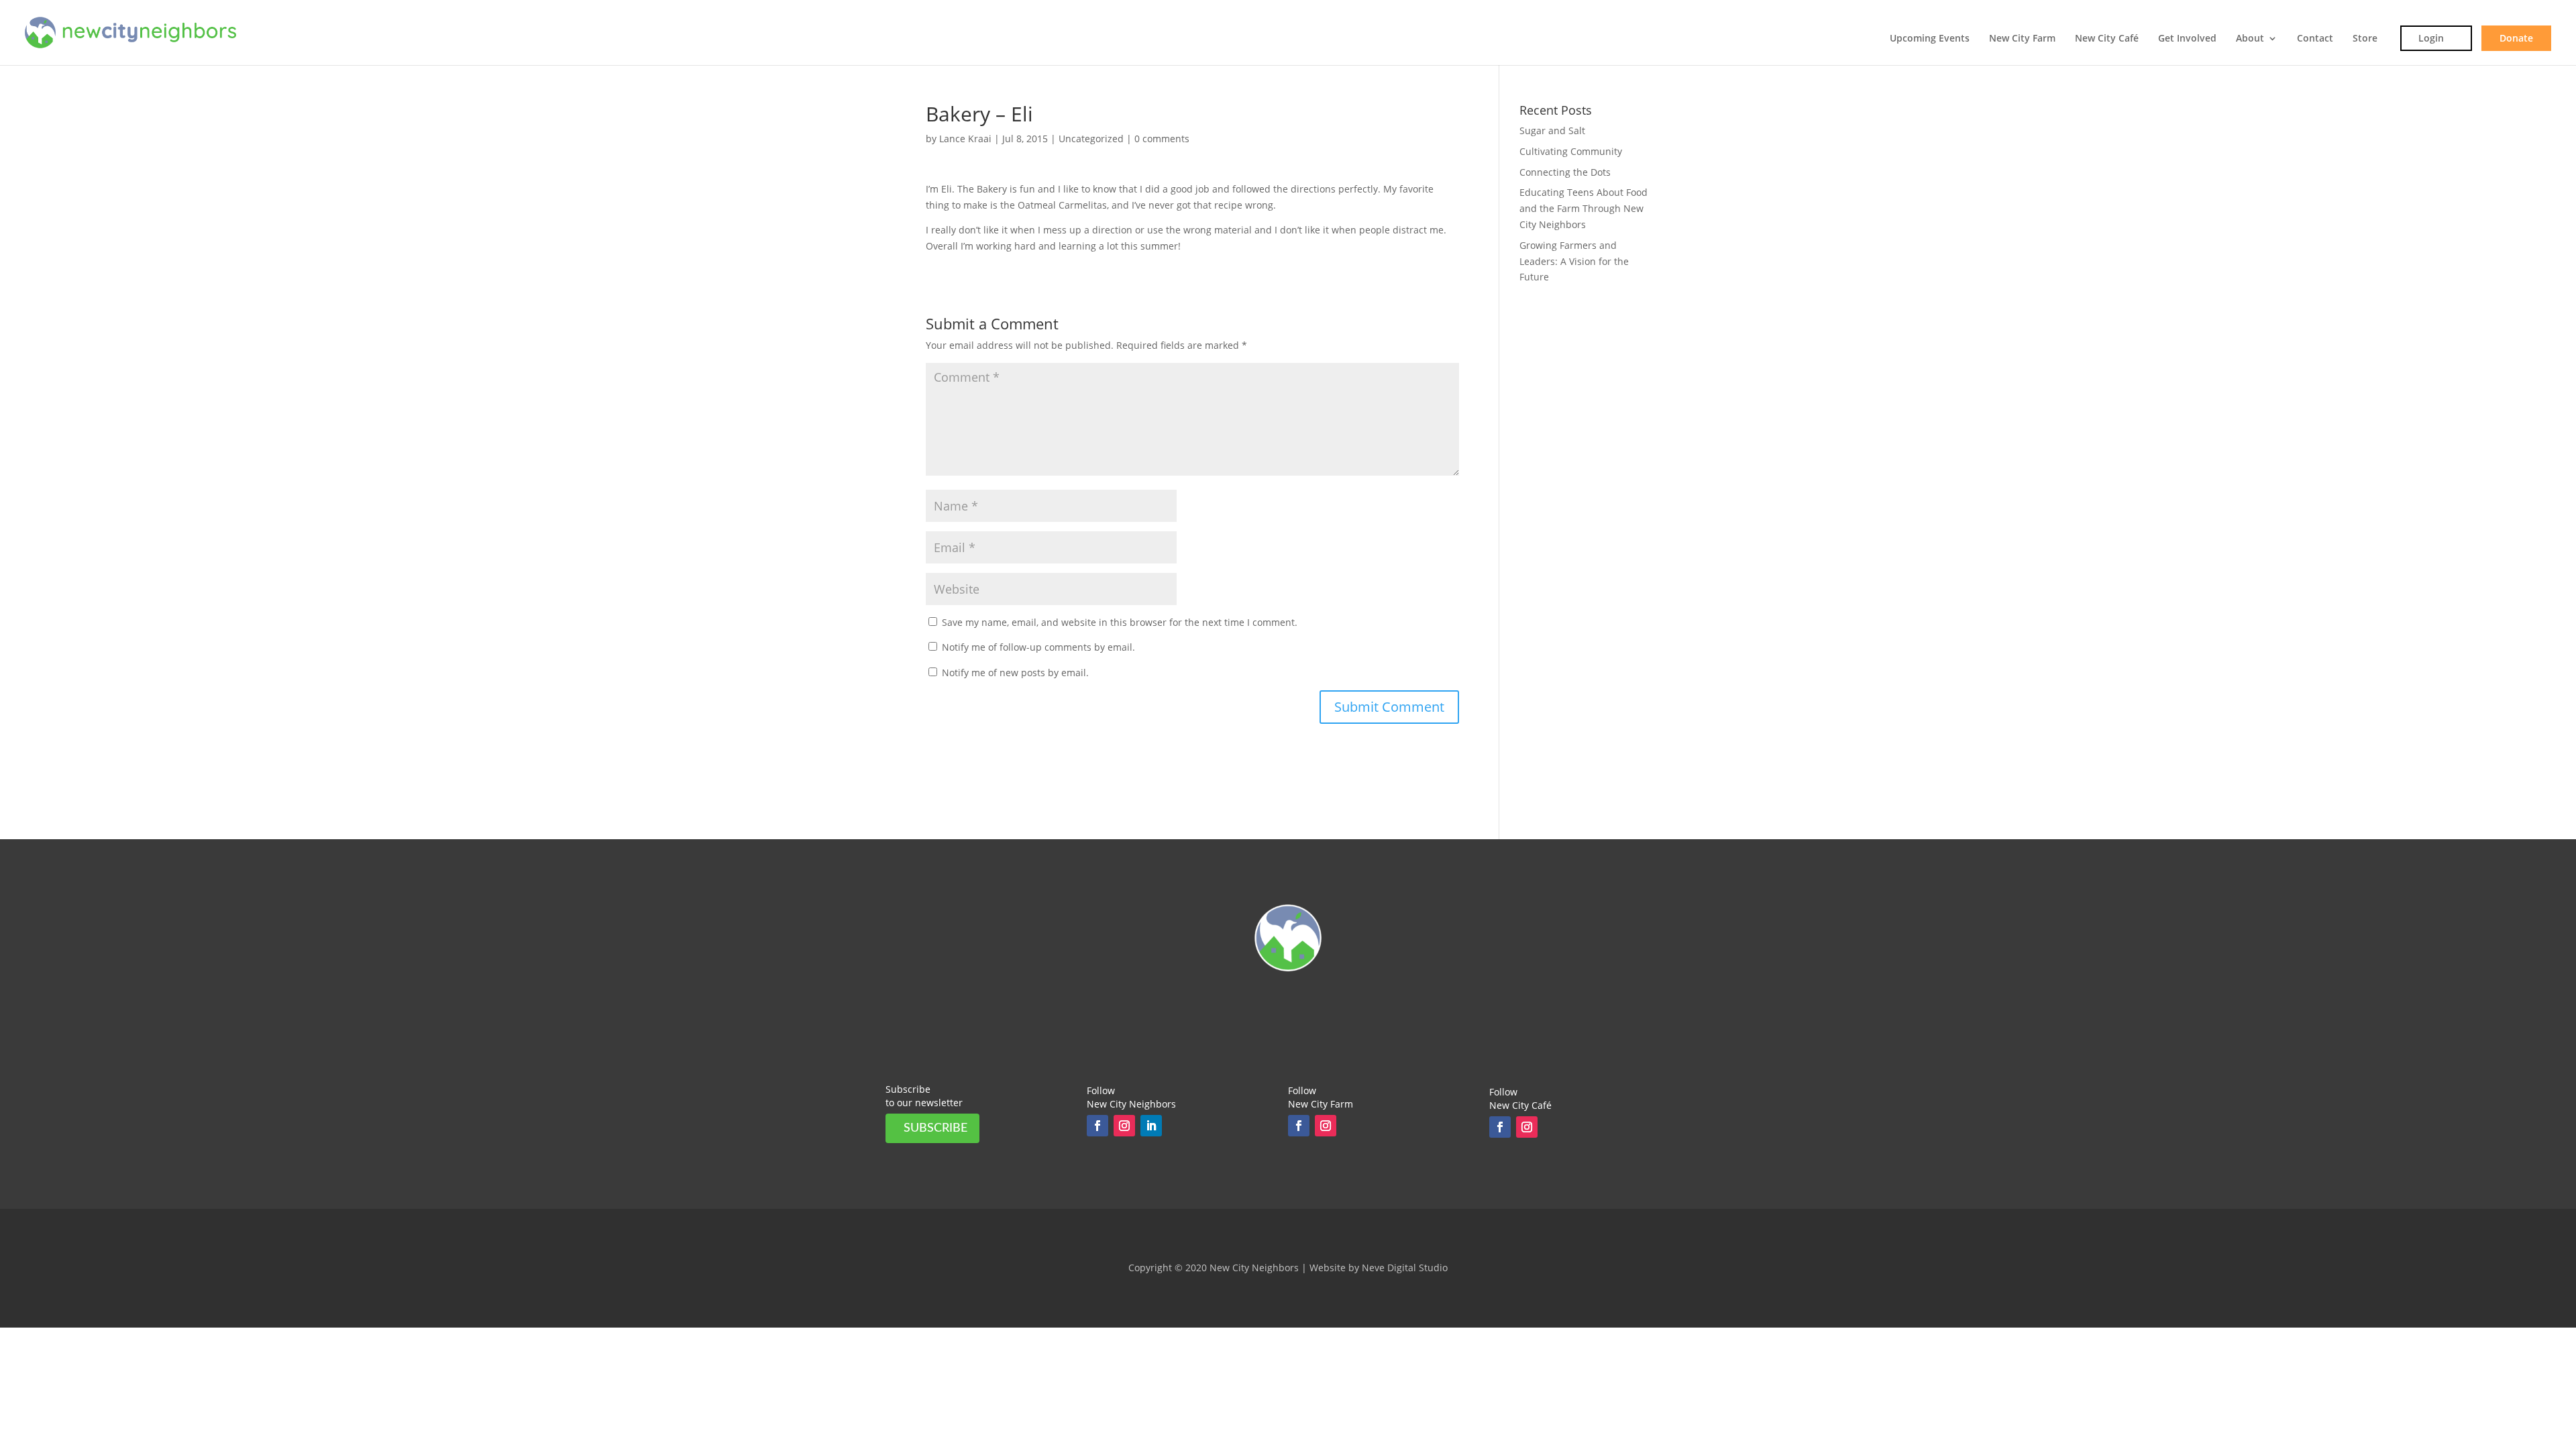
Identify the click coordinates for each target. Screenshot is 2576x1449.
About (2250, 39)
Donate (2516, 38)
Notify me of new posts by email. (1015, 673)
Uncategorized (1091, 139)
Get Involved (2187, 39)
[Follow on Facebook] (1097, 1126)
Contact (2315, 39)
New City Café (2107, 39)
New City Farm (2022, 39)
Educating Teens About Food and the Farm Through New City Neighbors (1584, 208)
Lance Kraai (965, 139)
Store (2365, 39)
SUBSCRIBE (935, 1128)
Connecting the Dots (1565, 172)
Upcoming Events (1930, 39)
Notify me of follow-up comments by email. (1038, 647)
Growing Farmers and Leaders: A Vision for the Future (1574, 261)
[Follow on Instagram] (1124, 1126)
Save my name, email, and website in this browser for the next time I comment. (1120, 622)
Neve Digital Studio (1405, 1268)
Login (2431, 38)
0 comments (1162, 139)
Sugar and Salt (1552, 130)
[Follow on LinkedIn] (1151, 1126)
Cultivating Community (1571, 151)
